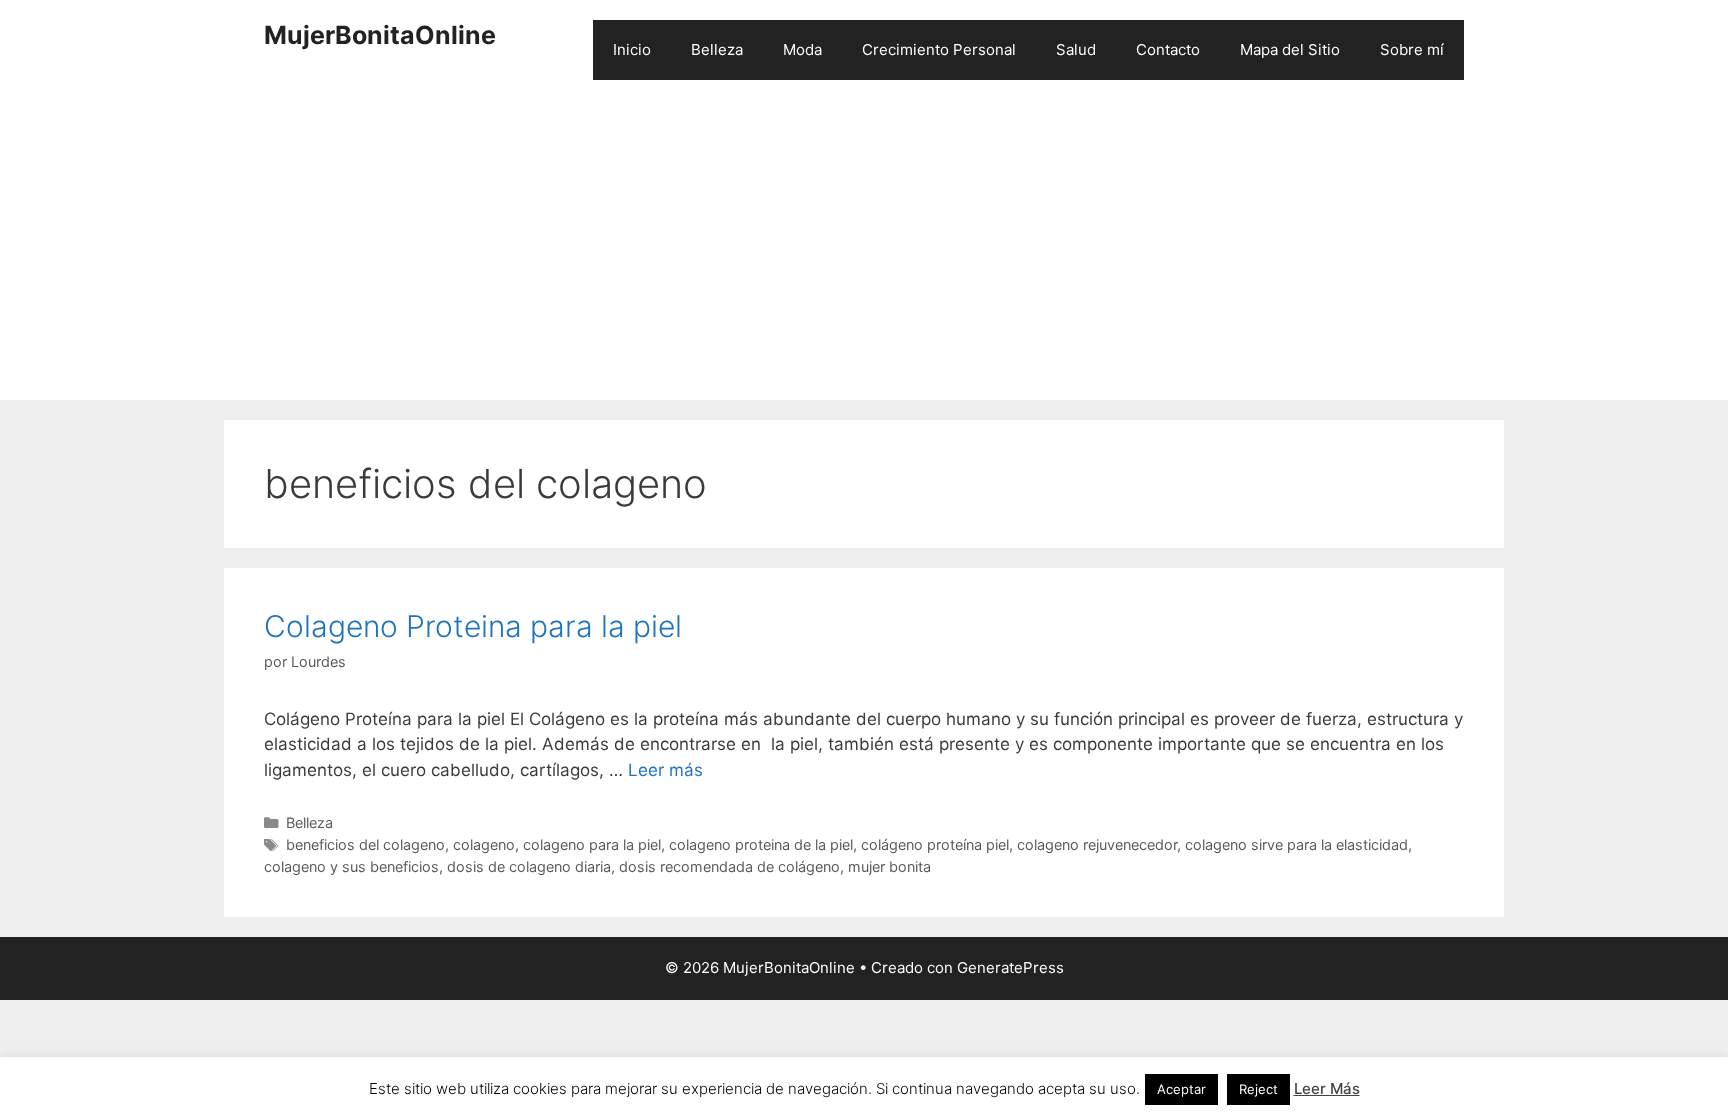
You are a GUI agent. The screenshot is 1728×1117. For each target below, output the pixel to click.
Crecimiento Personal (939, 49)
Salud (1076, 49)
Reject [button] (1258, 1089)
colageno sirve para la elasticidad (1296, 844)
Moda (802, 49)
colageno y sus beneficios (351, 866)
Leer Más (1327, 1088)
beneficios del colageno (365, 844)
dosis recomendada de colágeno (729, 866)
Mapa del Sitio (1290, 49)
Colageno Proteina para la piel (473, 626)
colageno (484, 844)
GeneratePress (1010, 967)
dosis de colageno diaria (529, 866)
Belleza (717, 49)
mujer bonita (889, 866)
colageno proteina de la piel (761, 844)
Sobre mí (1412, 49)
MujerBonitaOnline (380, 35)
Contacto (1168, 49)
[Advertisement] (864, 250)
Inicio (632, 49)
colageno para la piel (592, 844)
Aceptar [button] (1181, 1089)
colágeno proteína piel (935, 844)
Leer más (665, 770)
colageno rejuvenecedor (1097, 844)
